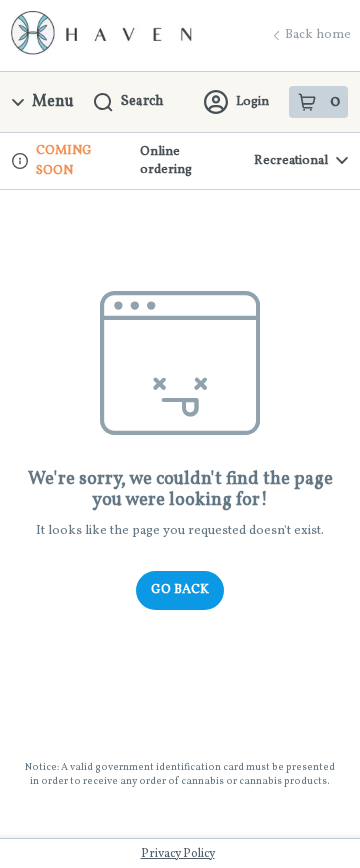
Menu (53, 102)
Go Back (180, 590)
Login (252, 102)
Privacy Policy (178, 854)
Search (142, 101)
